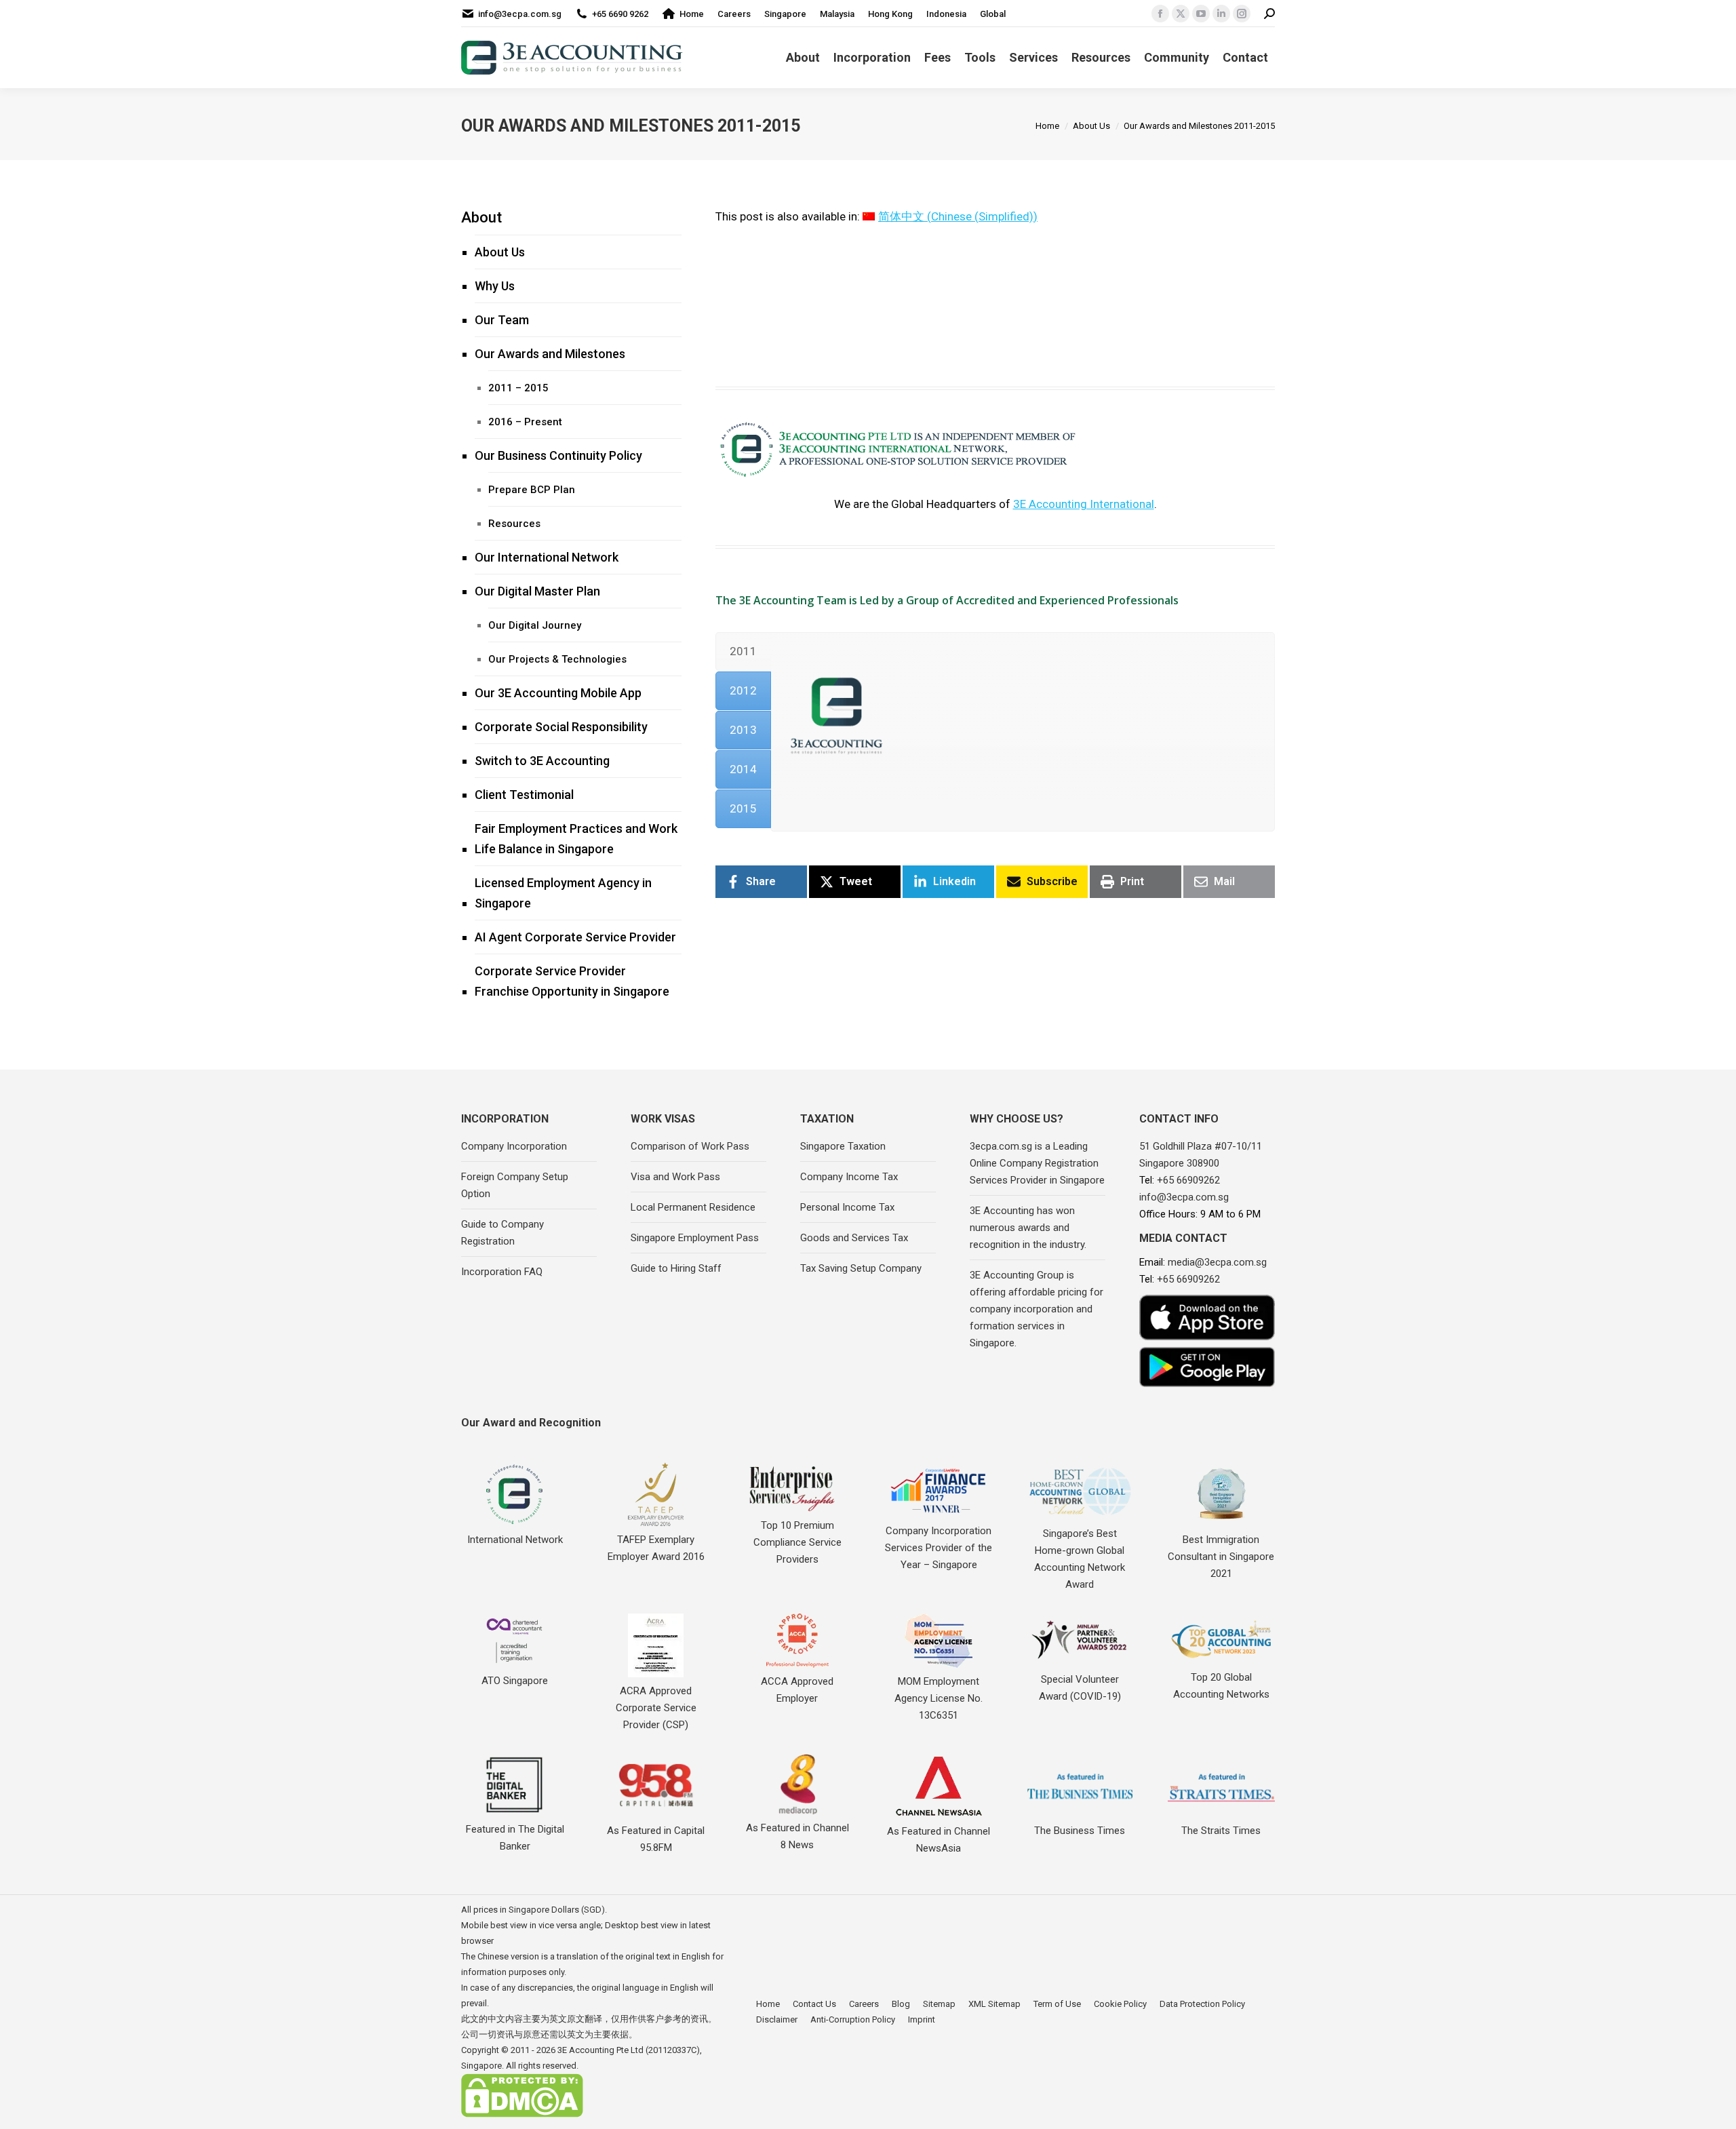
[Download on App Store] (1207, 1317)
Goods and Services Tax (854, 1238)
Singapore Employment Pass (695, 1238)
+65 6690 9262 (620, 14)
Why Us (495, 286)
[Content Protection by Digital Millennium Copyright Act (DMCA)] (522, 2114)
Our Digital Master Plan (537, 591)
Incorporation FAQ (502, 1272)
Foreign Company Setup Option (515, 1185)
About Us (500, 252)
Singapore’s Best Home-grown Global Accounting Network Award (1080, 1559)
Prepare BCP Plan (532, 490)
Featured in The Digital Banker (515, 1838)
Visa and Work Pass (675, 1177)
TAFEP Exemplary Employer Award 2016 (656, 1548)
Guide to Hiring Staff (676, 1268)
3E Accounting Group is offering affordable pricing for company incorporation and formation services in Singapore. (1037, 1309)
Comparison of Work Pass (690, 1146)
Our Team (502, 320)
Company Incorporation (514, 1146)
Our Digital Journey (535, 625)
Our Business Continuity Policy (558, 455)
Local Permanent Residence (693, 1207)
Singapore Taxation (843, 1146)
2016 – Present (755, 309)
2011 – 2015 (518, 388)
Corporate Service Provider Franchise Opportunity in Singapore (572, 981)
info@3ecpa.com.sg (520, 14)
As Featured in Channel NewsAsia (939, 1840)
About (481, 217)
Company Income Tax (849, 1177)
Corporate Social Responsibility (561, 727)
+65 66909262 (1188, 1180)
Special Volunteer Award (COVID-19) (1080, 1688)
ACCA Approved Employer (797, 1690)
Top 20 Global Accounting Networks (1221, 1686)
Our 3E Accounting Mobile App (558, 693)
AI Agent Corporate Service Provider (575, 937)
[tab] (743, 651)
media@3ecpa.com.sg (1217, 1262)
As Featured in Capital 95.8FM (656, 1839)
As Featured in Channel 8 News (797, 1836)
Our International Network (547, 557)
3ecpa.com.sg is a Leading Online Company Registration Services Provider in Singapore (1037, 1163)
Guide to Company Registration (502, 1233)
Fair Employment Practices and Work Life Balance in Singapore (576, 839)
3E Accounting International (1084, 504)
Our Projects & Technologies (557, 659)
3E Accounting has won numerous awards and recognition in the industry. (1028, 1228)
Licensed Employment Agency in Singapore (563, 893)
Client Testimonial (524, 795)
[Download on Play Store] (1207, 1367)
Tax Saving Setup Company (861, 1268)
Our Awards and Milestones (550, 354)
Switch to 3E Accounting (542, 761)
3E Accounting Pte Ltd (600, 2050)
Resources (514, 524)
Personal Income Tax (847, 1207)
